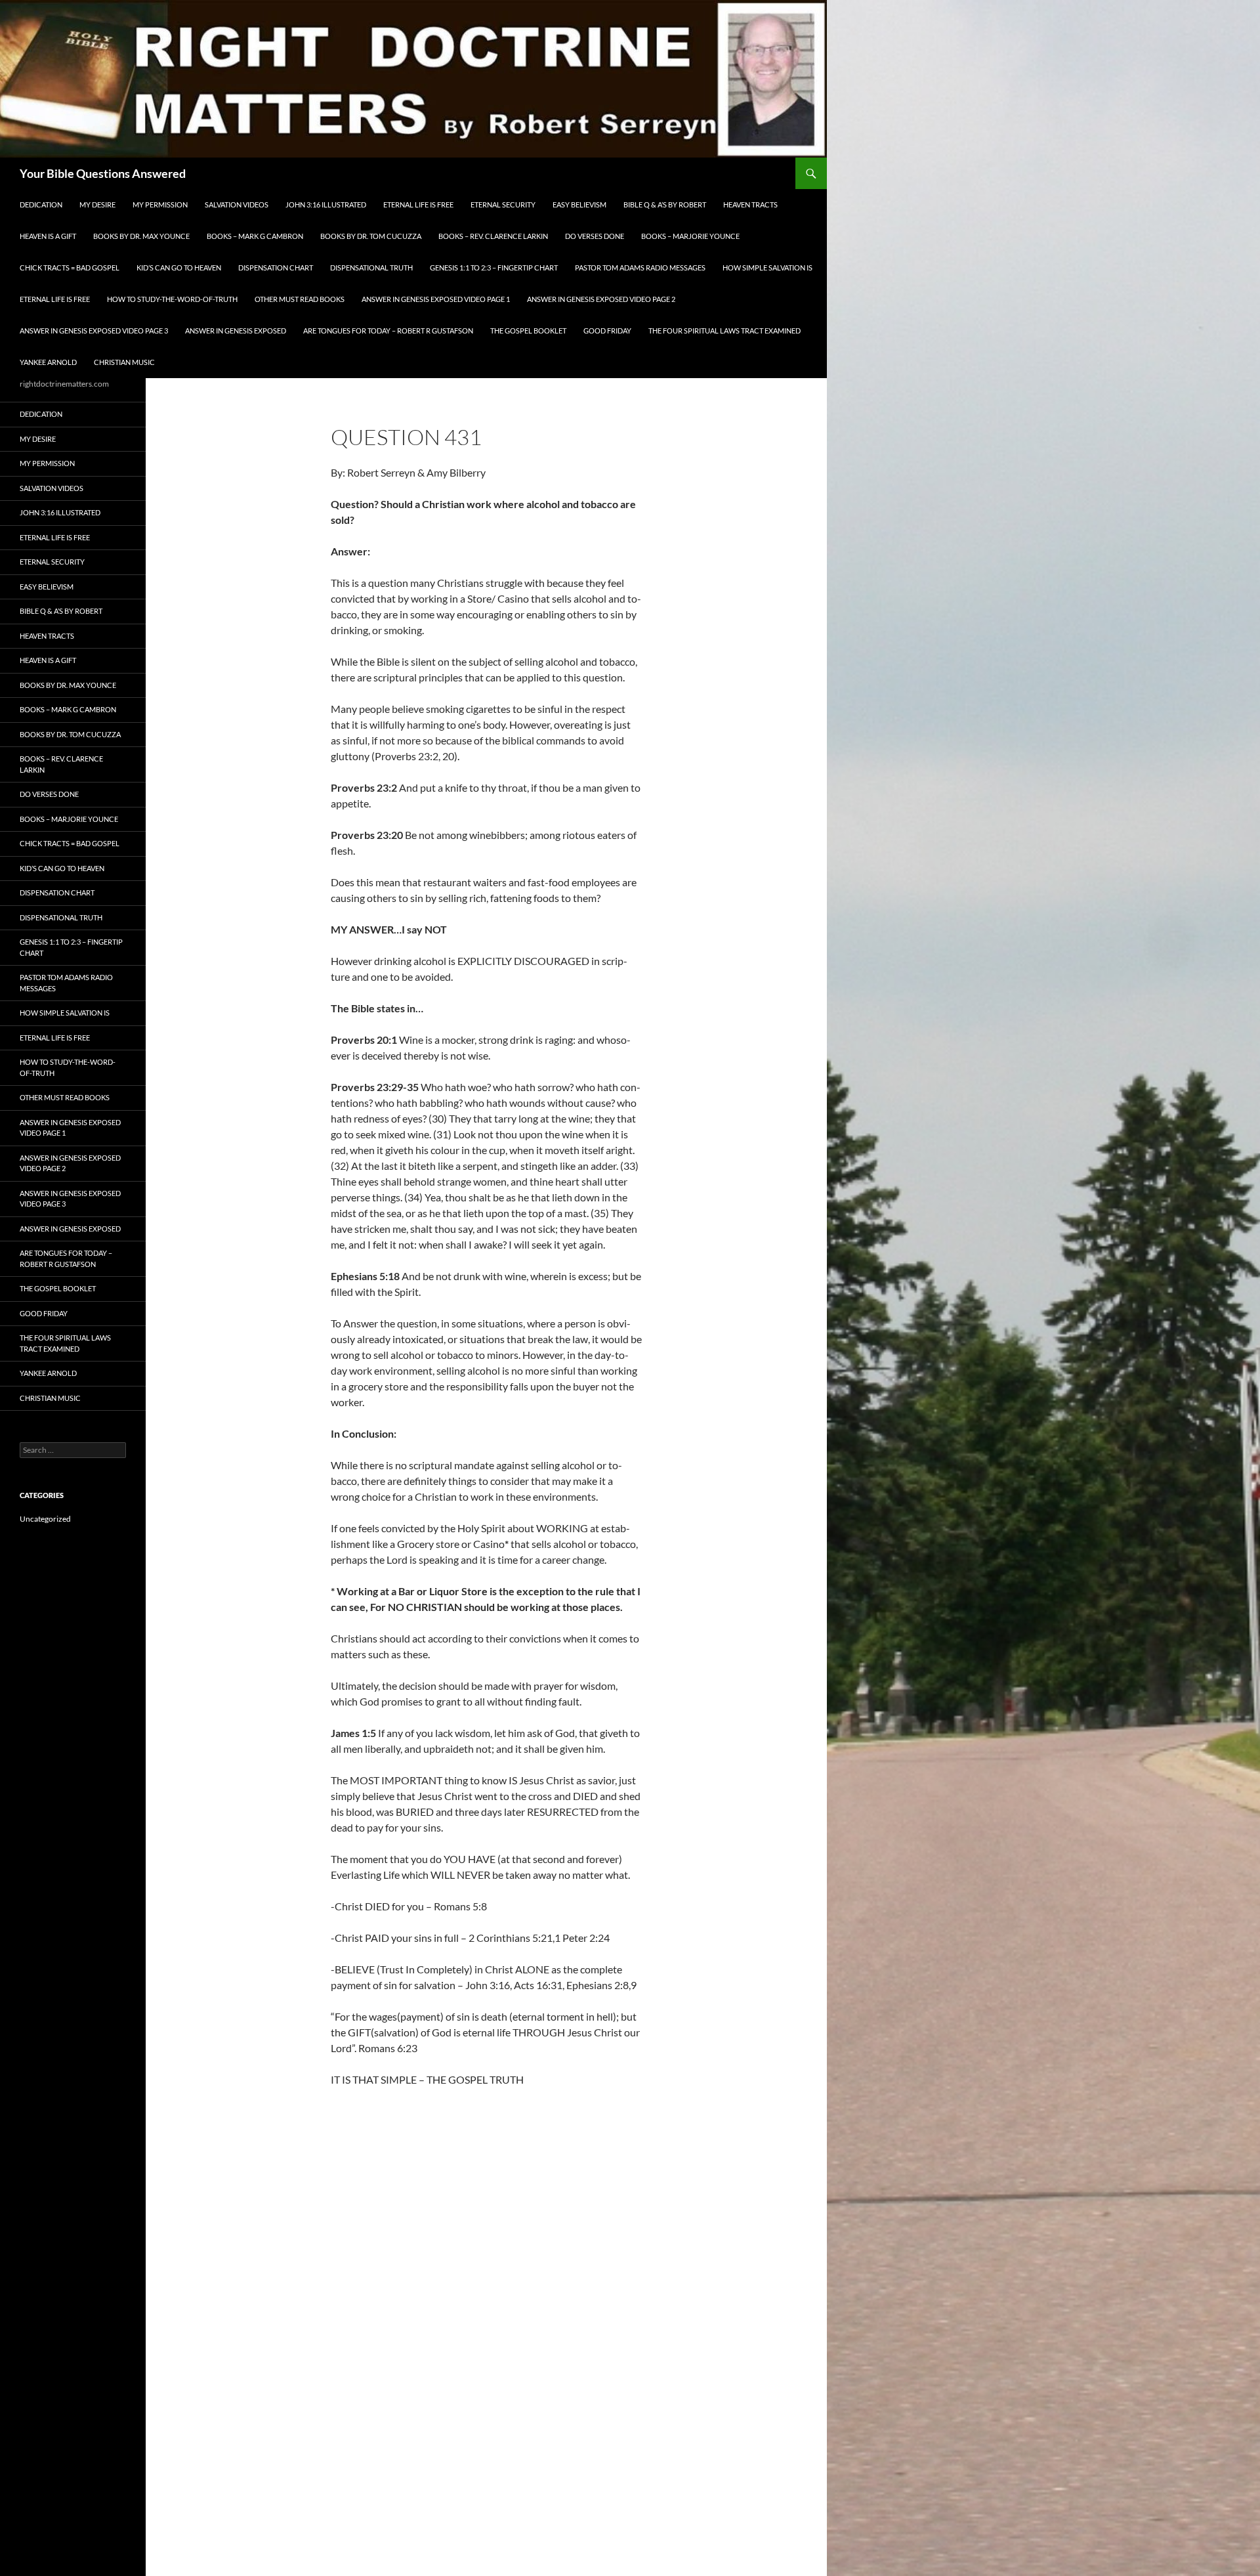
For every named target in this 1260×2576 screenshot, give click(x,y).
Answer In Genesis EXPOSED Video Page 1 (436, 299)
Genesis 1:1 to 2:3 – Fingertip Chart (494, 268)
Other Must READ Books (300, 299)
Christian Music (124, 362)
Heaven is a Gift (48, 236)
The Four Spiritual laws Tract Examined (724, 331)
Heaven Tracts (750, 204)
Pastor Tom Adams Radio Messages (640, 268)
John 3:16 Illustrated (326, 204)
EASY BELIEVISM (579, 204)
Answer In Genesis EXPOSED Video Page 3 (94, 331)
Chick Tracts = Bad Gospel (70, 268)
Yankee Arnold (48, 362)
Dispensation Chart (276, 268)
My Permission (160, 204)
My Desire (97, 204)
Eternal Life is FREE (418, 204)
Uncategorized (45, 1519)
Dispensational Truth (371, 268)
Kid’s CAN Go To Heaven (179, 268)
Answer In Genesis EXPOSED (236, 331)
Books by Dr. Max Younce (141, 236)
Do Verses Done (595, 236)
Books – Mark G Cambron (255, 236)
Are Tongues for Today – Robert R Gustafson (388, 331)
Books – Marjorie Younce (690, 236)
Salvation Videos (237, 204)
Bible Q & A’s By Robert (665, 204)
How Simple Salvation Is (767, 268)
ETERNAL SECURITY (503, 204)
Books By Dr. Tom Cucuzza (371, 236)
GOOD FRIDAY (607, 331)
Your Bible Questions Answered (103, 173)
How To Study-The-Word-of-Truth (172, 299)
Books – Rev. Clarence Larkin (493, 236)
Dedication (41, 204)
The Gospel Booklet (528, 331)
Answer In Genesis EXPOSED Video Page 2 (601, 299)
